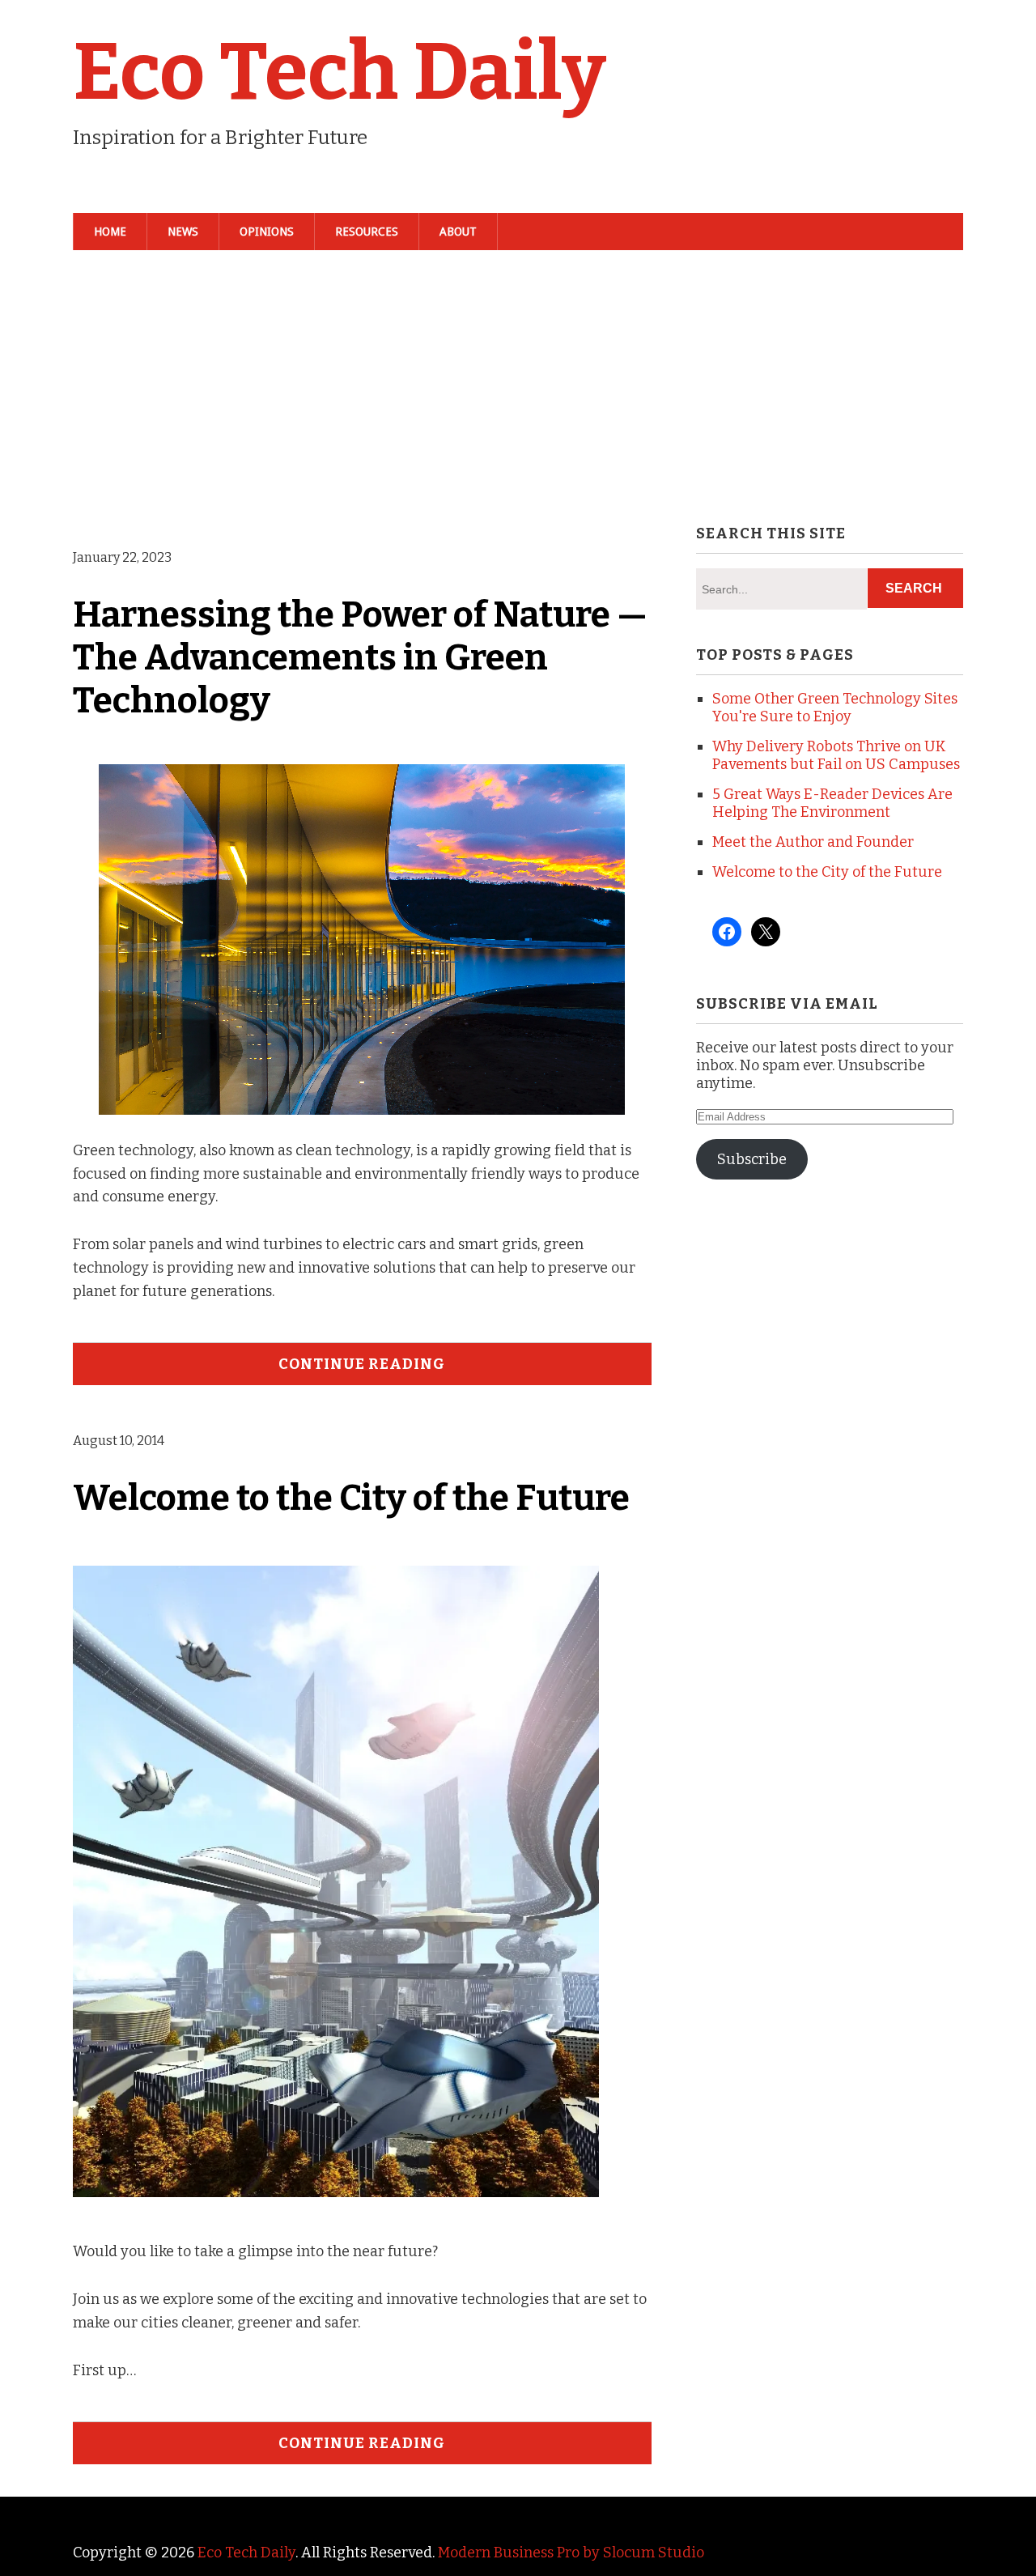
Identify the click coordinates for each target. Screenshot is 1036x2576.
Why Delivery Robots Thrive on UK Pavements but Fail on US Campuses (836, 755)
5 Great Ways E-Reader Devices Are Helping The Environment (832, 803)
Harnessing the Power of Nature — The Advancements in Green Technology (360, 658)
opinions (267, 232)
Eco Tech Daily (340, 72)
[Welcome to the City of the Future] (343, 2204)
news (183, 232)
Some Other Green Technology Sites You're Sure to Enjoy (835, 708)
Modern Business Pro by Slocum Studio (571, 2553)
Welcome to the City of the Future (351, 1498)
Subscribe (752, 1159)
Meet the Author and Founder (813, 842)
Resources (367, 232)
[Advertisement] (518, 385)
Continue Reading (362, 1364)
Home (110, 232)
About (458, 232)
